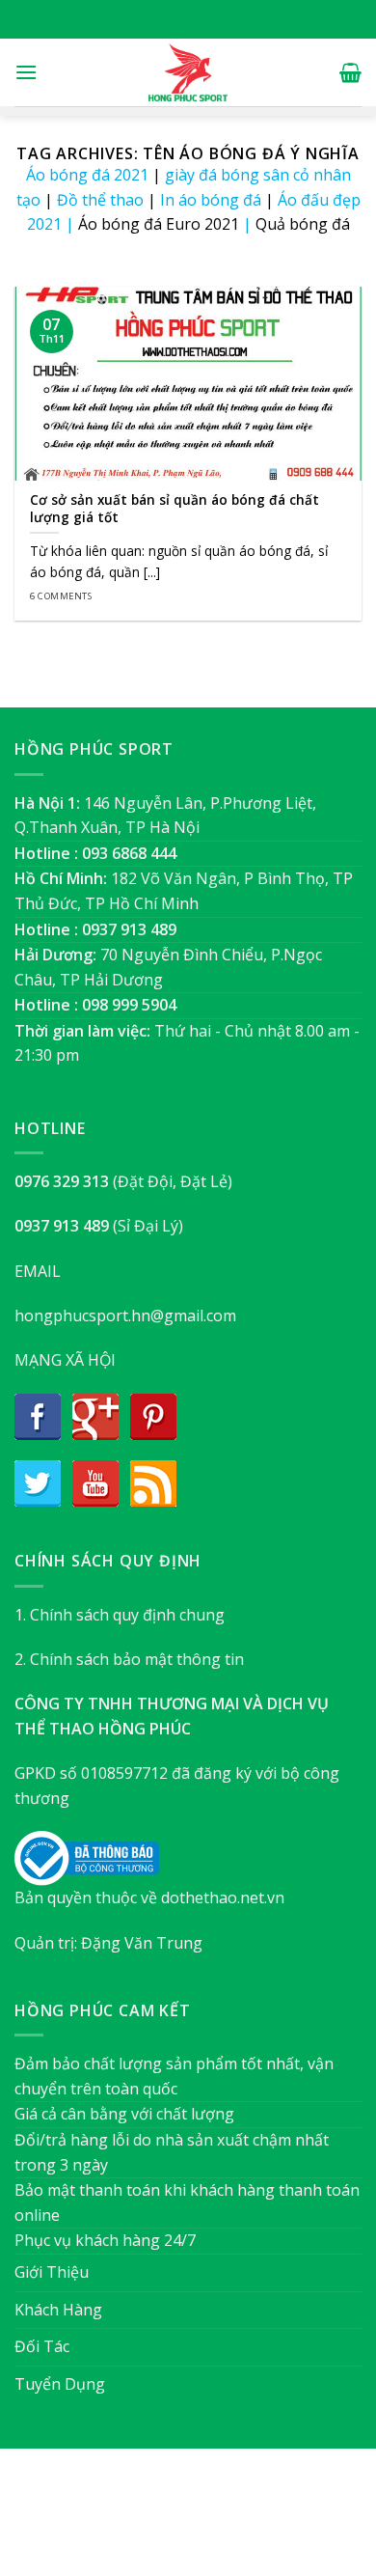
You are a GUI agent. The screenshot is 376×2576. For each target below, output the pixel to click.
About (83, 2521)
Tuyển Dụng (60, 2384)
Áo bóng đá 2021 (87, 175)
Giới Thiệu (52, 2272)
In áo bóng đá (211, 200)
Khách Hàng (58, 2310)
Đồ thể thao (100, 200)
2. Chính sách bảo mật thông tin (129, 1659)
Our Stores (156, 2521)
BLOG (225, 2521)
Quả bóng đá (303, 224)
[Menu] (26, 72)
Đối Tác (42, 2346)
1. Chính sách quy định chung (120, 1615)
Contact (285, 2521)
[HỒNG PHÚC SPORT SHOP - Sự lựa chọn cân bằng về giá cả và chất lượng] (188, 72)
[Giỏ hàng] (350, 72)
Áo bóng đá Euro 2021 (159, 224)
